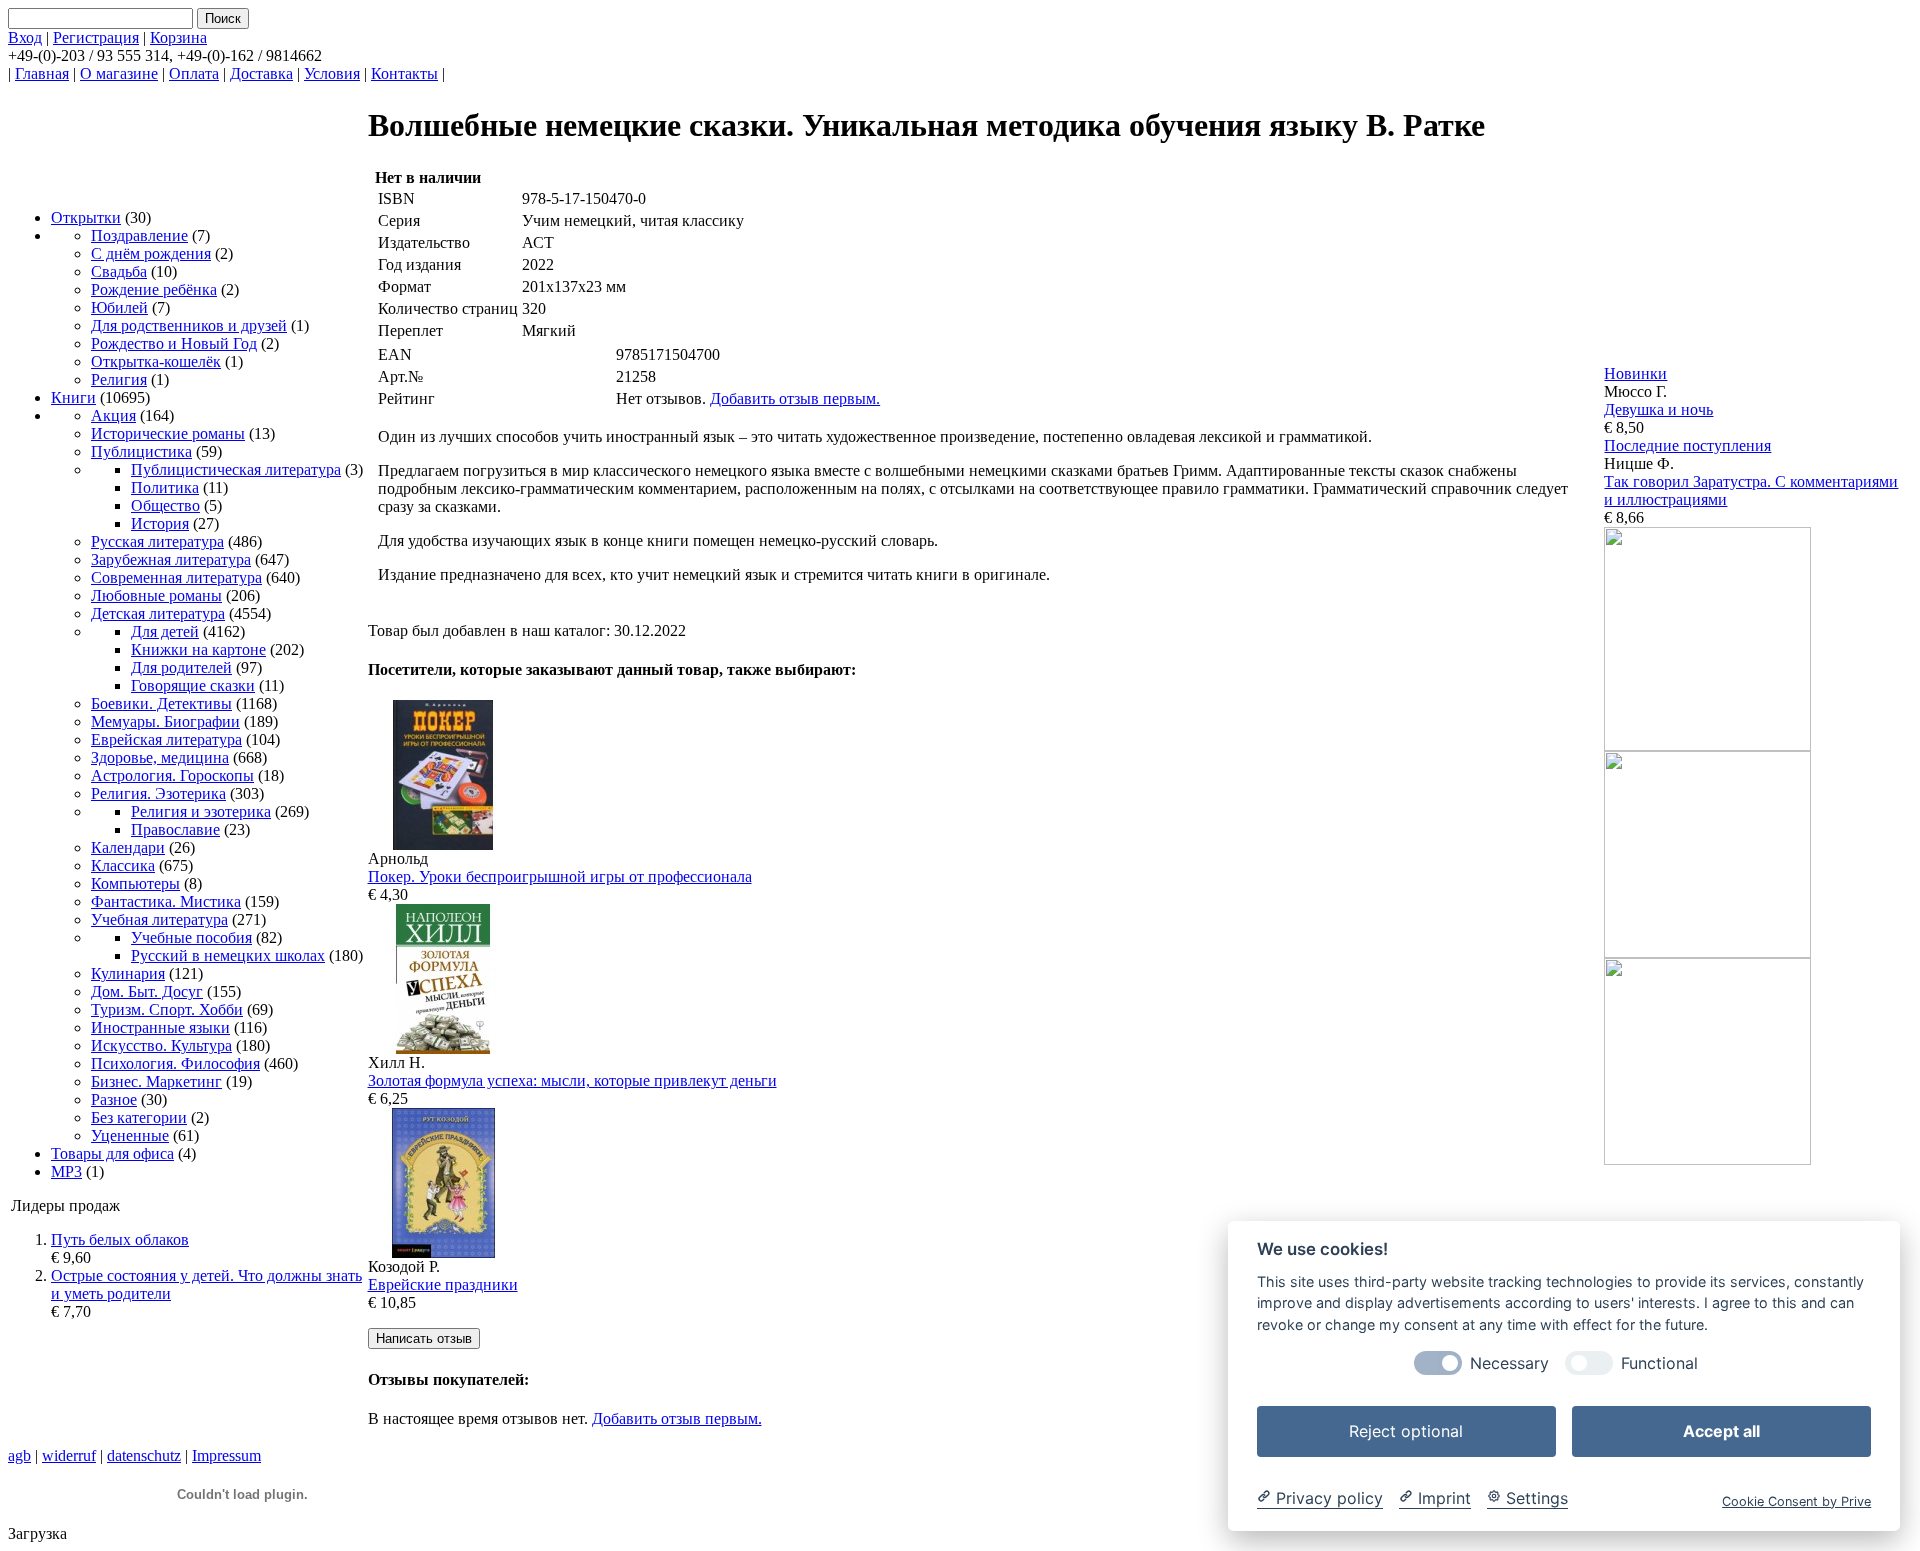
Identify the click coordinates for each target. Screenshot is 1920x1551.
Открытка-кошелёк (156, 361)
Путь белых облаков (120, 1239)
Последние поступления (1687, 445)
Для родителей (181, 667)
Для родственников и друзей (189, 325)
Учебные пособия (191, 937)
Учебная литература (159, 919)
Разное (114, 1099)
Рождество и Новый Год (174, 343)
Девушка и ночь (1658, 409)
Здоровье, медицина (160, 757)
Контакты (404, 73)
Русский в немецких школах (228, 955)
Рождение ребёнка (154, 289)
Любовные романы (156, 595)
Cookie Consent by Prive (1796, 1500)
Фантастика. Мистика (166, 901)
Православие (175, 829)
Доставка (261, 73)
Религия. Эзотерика (158, 793)
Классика (123, 865)
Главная (42, 73)
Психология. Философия (175, 1063)
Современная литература (176, 577)
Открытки (86, 217)
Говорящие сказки (193, 685)
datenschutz (144, 1455)
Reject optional (1406, 1430)
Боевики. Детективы (161, 703)
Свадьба (119, 271)
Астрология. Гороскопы (172, 775)
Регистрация (96, 37)
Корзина (178, 37)
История (160, 523)
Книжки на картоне (198, 649)
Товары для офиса (112, 1153)
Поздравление (139, 235)
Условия (332, 73)
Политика (165, 487)
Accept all (1721, 1430)
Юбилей (119, 307)
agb (19, 1455)
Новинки (1635, 373)
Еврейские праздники (443, 1284)
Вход (25, 37)
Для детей (165, 631)
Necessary (1509, 1362)
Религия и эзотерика (201, 811)
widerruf (69, 1455)
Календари (128, 847)
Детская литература (158, 613)
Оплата (194, 73)
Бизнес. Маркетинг (156, 1081)
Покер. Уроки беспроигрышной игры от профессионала (560, 876)
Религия (119, 379)
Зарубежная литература (171, 559)
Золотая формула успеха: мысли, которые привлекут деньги (572, 1080)
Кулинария (128, 973)
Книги (73, 397)
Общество (165, 505)
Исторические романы (168, 433)
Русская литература (157, 541)
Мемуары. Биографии (165, 721)
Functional (1659, 1362)
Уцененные (130, 1135)
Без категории (139, 1117)
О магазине (119, 73)
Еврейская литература (166, 739)
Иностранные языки (160, 1027)
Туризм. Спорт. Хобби (167, 1009)
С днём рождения (151, 253)
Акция (113, 415)
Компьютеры (135, 883)
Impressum (226, 1455)
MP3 (66, 1171)
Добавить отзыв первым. (795, 398)
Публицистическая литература (236, 469)
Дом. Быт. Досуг (147, 991)
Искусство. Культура (161, 1045)
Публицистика (141, 451)
